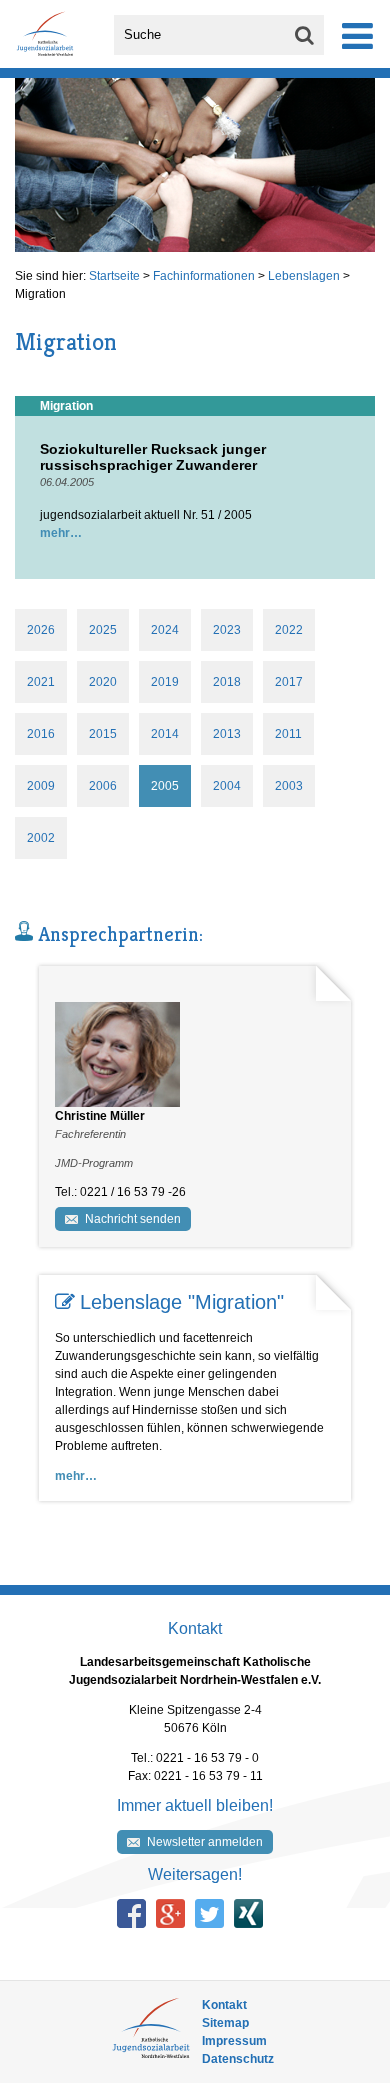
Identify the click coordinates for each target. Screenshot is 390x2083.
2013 (227, 734)
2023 (227, 630)
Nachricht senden (133, 1219)
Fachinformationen (204, 276)
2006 (103, 786)
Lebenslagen (304, 276)
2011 (288, 734)
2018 (227, 682)
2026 (41, 630)
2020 (103, 682)
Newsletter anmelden (205, 1842)
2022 (289, 630)
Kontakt (224, 2005)
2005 (165, 786)
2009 (41, 786)
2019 (165, 682)
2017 (289, 682)
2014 (165, 734)
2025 (103, 630)
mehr (55, 533)
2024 (165, 630)
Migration (40, 294)
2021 (41, 682)
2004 (227, 786)
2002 (41, 838)
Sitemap (225, 2023)
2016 (41, 734)
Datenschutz (238, 2059)
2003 (289, 786)
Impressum (234, 2041)
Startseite (114, 276)
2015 (103, 734)
